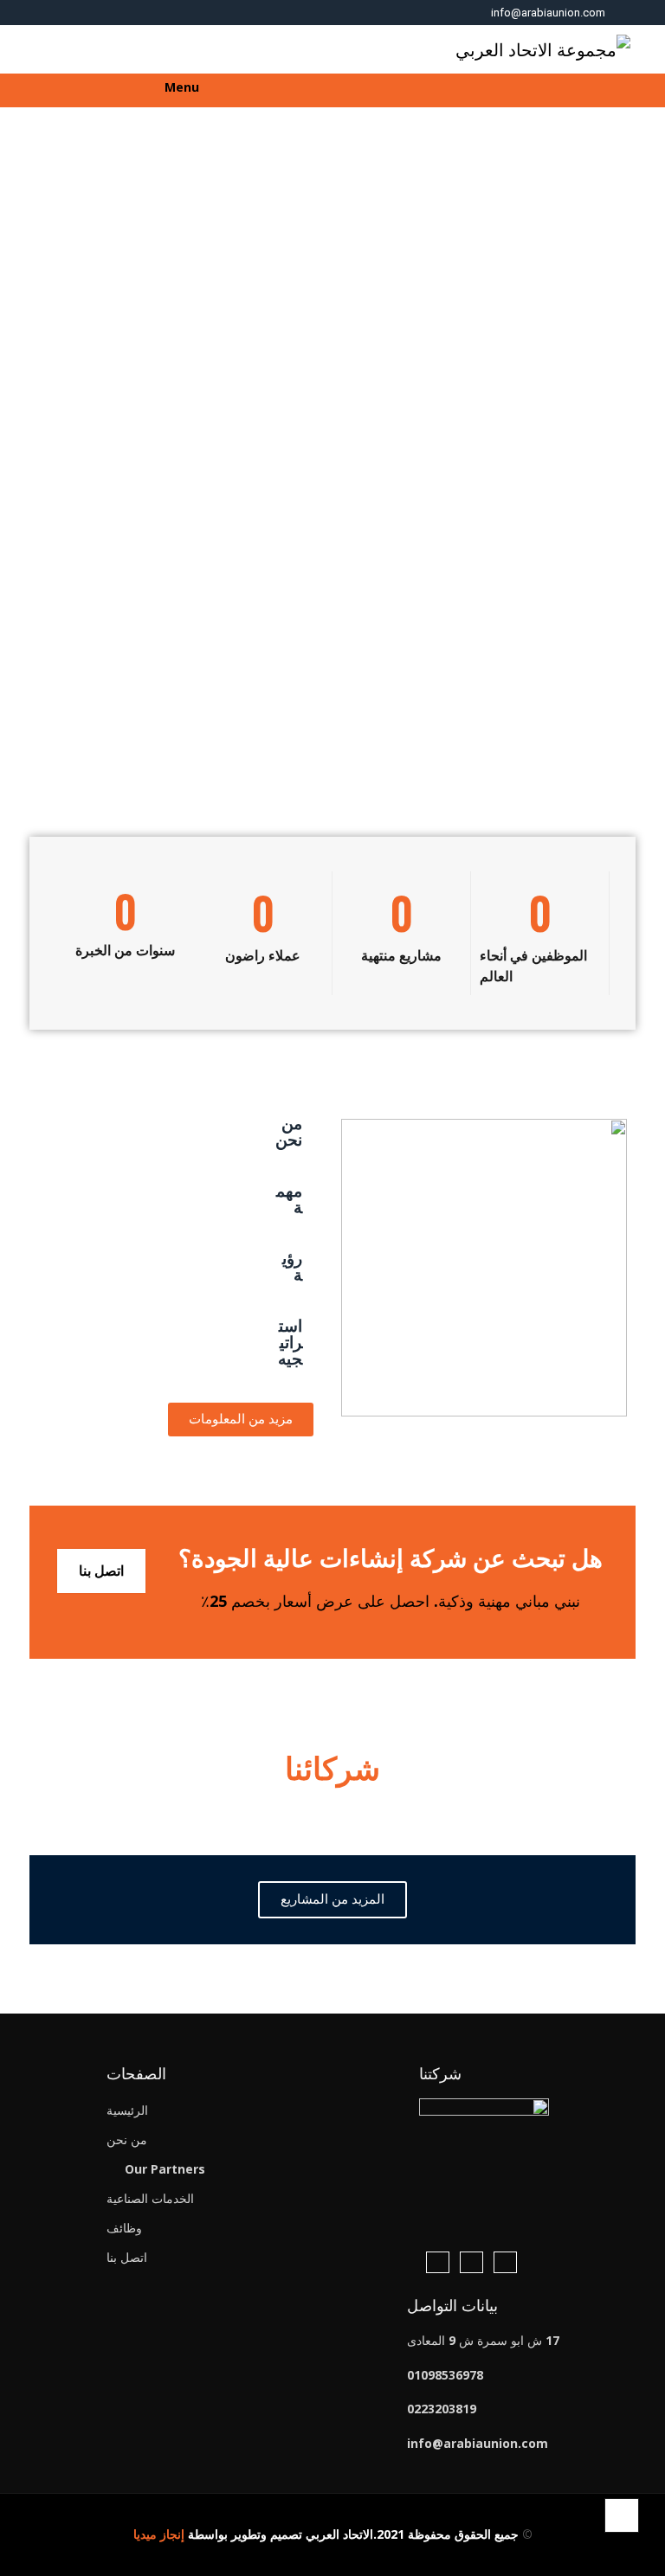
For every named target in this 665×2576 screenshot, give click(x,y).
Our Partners (165, 2169)
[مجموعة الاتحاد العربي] (543, 49)
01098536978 (445, 2375)
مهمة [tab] (289, 1200)
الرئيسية (127, 2110)
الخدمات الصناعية (150, 2198)
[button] (634, 92)
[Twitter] (471, 2262)
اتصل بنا (101, 1571)
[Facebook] (505, 2262)
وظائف (124, 2228)
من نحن (127, 2139)
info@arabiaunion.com (548, 13)
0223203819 (442, 2409)
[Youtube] (438, 2262)
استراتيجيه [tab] (290, 1343)
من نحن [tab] (289, 1132)
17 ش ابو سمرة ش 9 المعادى (483, 2340)
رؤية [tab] (292, 1267)
